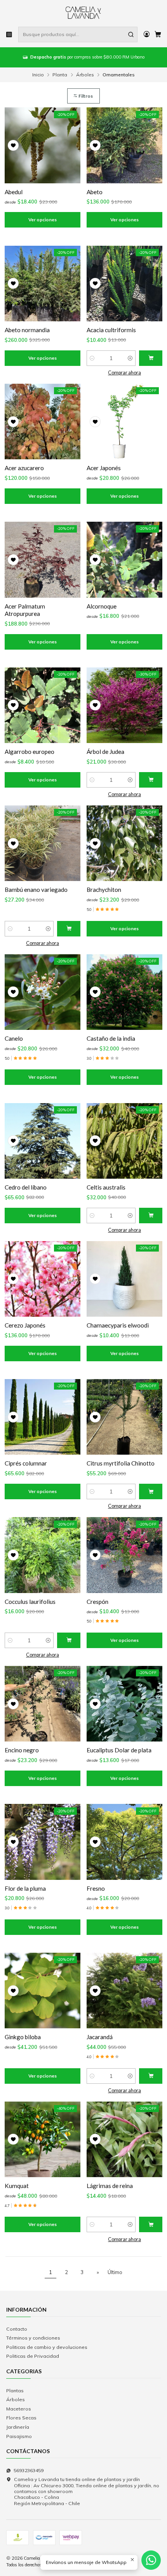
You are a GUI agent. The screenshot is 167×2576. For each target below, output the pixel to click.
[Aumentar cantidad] (130, 358)
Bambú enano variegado (36, 890)
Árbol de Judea (105, 752)
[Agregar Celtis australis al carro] (151, 1216)
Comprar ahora (124, 373)
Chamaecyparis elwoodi (118, 1325)
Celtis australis (106, 1187)
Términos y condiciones (33, 2338)
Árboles (85, 75)
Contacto (17, 2329)
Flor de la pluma (25, 1888)
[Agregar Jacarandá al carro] (151, 2076)
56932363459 (29, 2470)
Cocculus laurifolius (30, 1602)
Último (115, 2272)
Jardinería (18, 2427)
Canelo (14, 1038)
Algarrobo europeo (30, 752)
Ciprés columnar (26, 1463)
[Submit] (131, 34)
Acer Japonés (104, 468)
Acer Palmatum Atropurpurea (25, 610)
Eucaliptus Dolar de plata (119, 1750)
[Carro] (158, 35)
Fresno (96, 1888)
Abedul (14, 192)
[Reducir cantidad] (92, 358)
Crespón (97, 1602)
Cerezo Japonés (25, 1325)
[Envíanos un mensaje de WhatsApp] (151, 2560)
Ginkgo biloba (23, 2037)
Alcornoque (102, 606)
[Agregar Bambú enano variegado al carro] (69, 929)
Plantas (15, 2391)
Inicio (38, 75)
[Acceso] (146, 34)
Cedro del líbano (26, 1187)
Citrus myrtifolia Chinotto (121, 1463)
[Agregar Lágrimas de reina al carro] (151, 2224)
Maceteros (19, 2409)
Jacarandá (100, 2037)
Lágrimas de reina (110, 2186)
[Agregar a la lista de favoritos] (13, 145)
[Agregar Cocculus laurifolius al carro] (69, 1640)
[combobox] (78, 34)
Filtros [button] (85, 96)
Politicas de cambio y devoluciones (47, 2347)
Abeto (95, 192)
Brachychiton (104, 890)
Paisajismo (19, 2436)
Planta (60, 75)
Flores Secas (21, 2418)
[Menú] (9, 34)
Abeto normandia (27, 330)
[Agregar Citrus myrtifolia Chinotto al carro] (151, 1491)
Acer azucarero (24, 468)
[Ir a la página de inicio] (84, 13)
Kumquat (17, 2186)
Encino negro (22, 1750)
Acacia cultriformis (111, 330)
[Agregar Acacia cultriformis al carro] (151, 358)
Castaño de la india (111, 1038)
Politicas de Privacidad (33, 2356)
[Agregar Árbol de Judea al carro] (151, 780)
